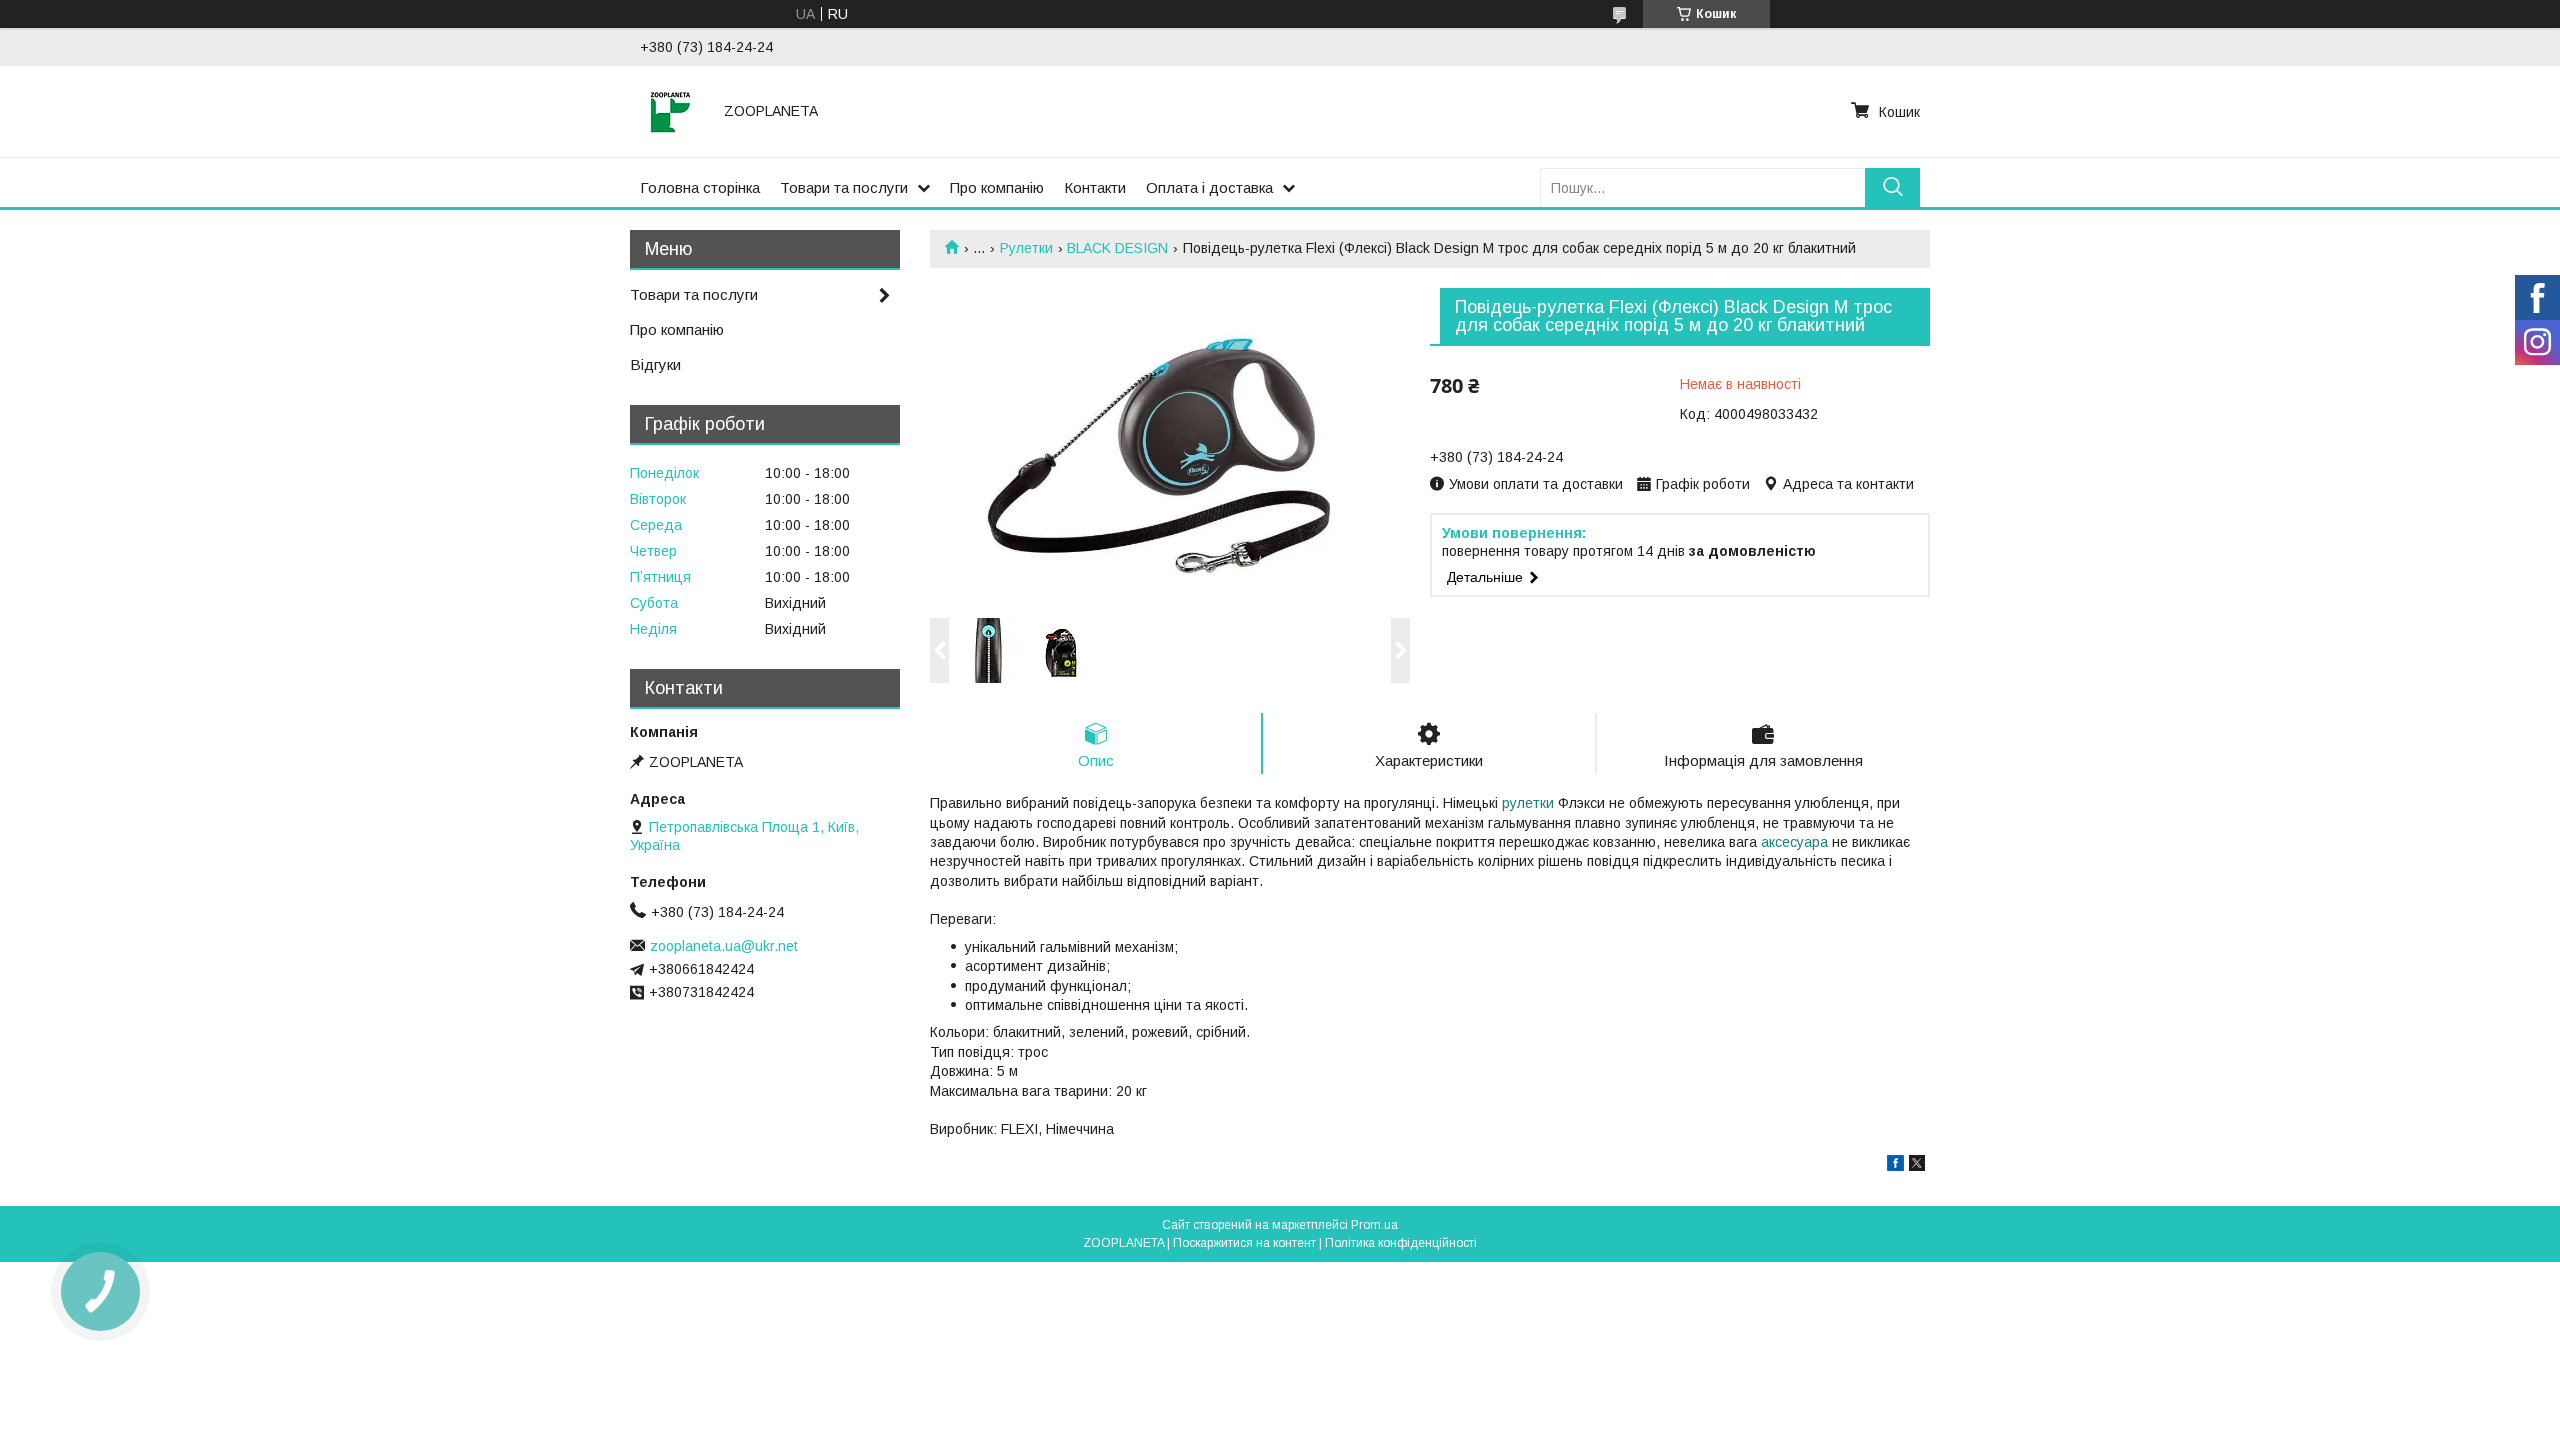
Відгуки (655, 364)
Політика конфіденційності (1401, 1243)
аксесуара (1794, 842)
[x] (1917, 1166)
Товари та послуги (844, 187)
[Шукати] (1892, 187)
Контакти (1095, 187)
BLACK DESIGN (1117, 248)
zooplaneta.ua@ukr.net (724, 946)
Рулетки (1026, 248)
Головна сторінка (700, 187)
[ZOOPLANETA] (670, 111)
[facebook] (1895, 1166)
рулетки (1528, 803)
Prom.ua (1374, 1225)
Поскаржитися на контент (1244, 1243)
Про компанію (997, 187)
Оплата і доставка (1209, 187)
